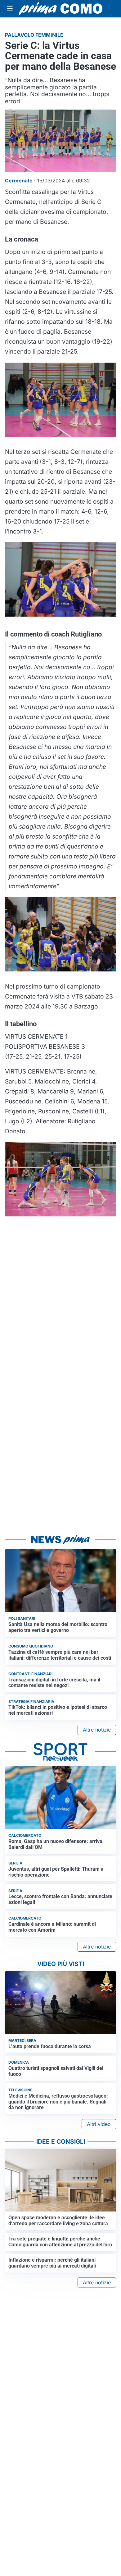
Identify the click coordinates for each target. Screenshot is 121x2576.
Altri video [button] (99, 2124)
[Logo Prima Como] (60, 9)
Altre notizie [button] (97, 1730)
